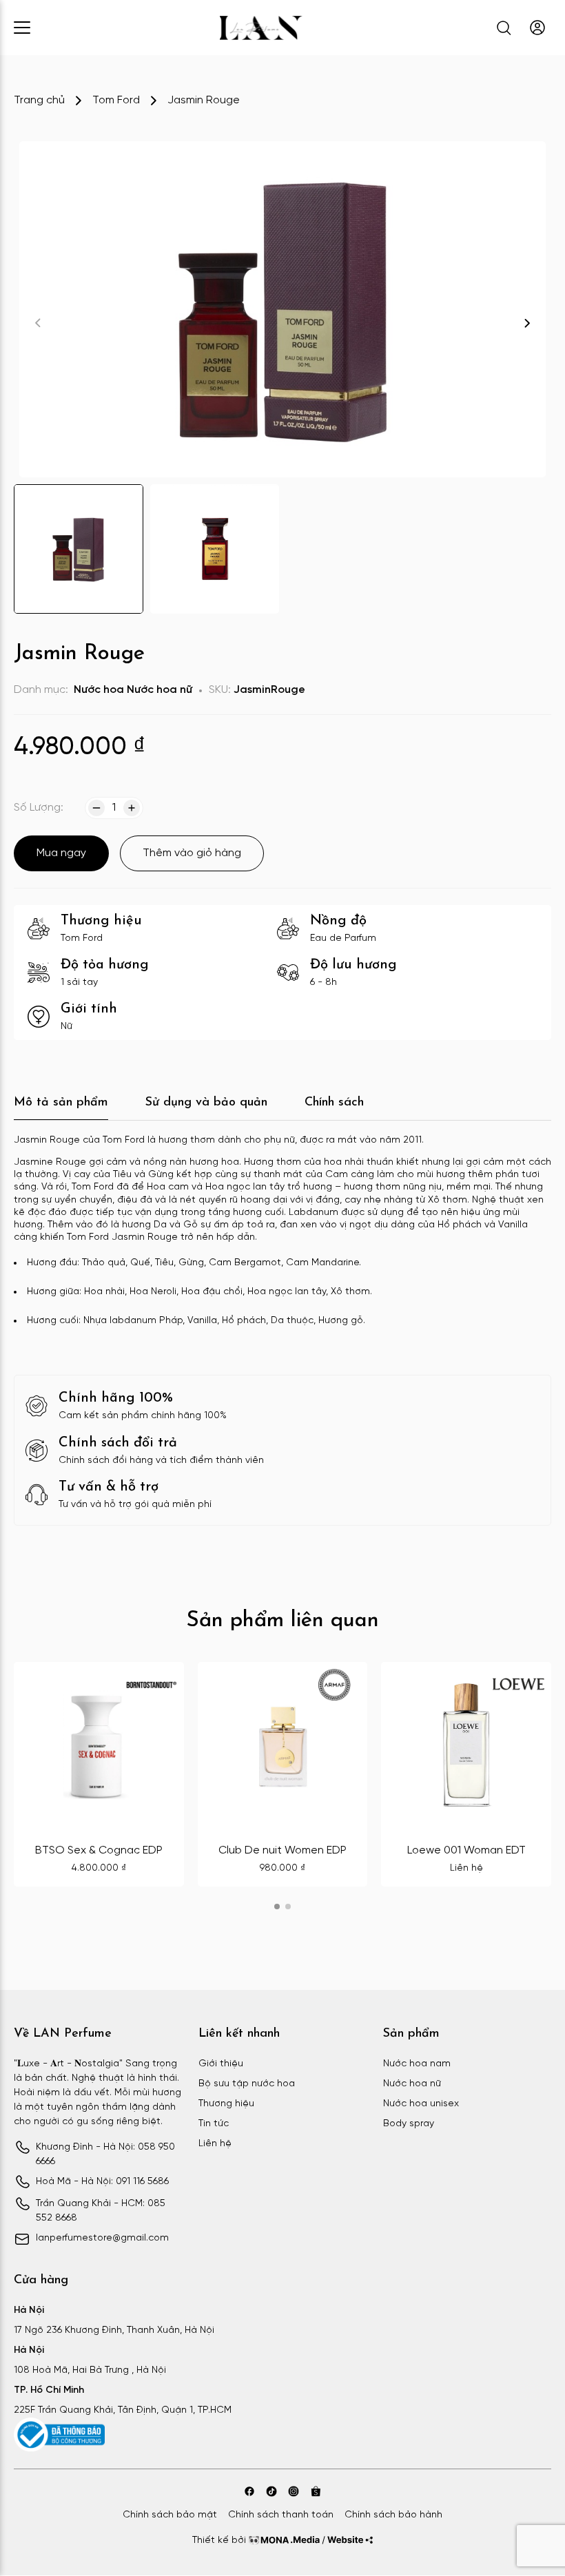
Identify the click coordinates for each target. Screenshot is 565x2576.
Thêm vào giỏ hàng (192, 853)
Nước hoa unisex (421, 2104)
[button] (527, 323)
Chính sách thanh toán (281, 2515)
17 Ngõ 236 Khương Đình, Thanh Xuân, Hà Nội (114, 2330)
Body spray (409, 2124)
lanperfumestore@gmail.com (102, 2238)
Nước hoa (99, 690)
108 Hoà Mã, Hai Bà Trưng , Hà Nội (90, 2370)
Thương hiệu (226, 2104)
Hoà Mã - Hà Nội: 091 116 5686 (102, 2182)
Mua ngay (61, 853)
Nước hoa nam (417, 2064)
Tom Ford (116, 100)
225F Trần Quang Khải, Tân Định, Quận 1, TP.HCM (123, 2410)
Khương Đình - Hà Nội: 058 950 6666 (105, 2154)
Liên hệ (215, 2144)
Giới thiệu (221, 2064)
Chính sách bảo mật (170, 2515)
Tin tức (214, 2124)
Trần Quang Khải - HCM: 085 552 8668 (101, 2211)
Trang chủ (39, 100)
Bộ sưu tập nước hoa (247, 2084)
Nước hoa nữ (160, 690)
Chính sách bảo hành (393, 2515)
